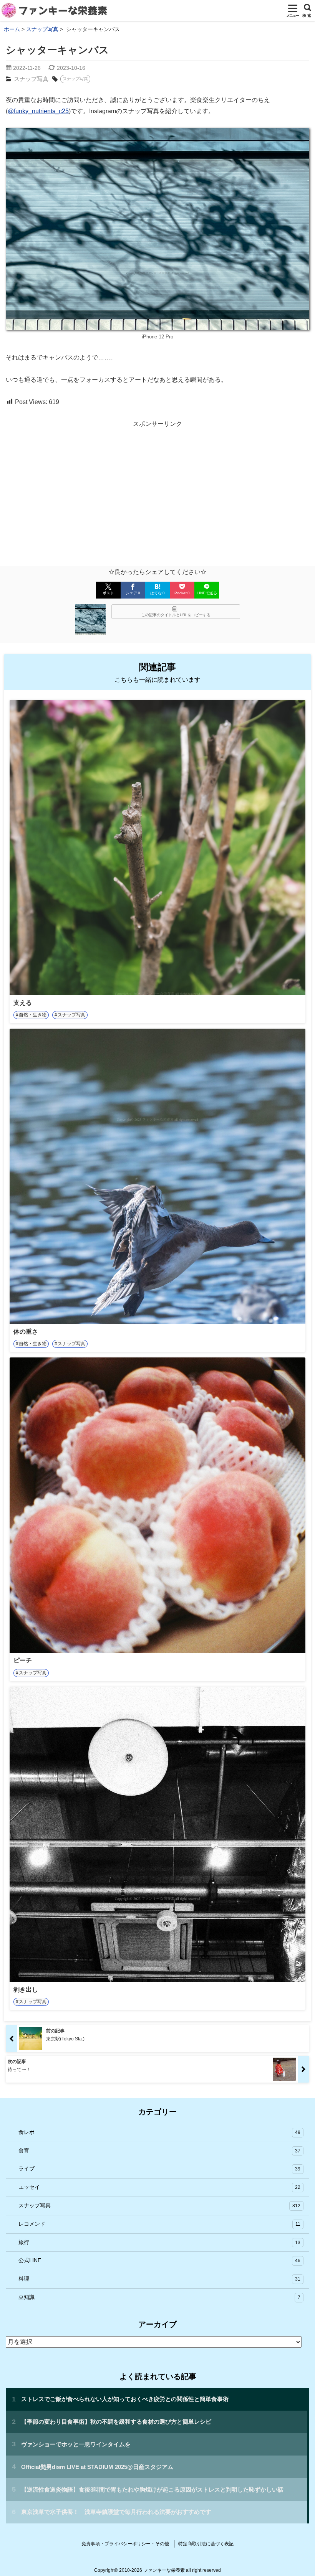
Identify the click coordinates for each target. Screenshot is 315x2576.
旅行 (159, 2242)
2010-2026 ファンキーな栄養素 (152, 2570)
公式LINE (159, 2260)
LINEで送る (207, 593)
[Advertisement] (157, 487)
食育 (159, 2151)
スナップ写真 (31, 79)
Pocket (182, 593)
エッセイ (159, 2187)
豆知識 (159, 2297)
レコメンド (159, 2224)
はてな (157, 593)
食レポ (159, 2132)
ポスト (108, 593)
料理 (159, 2279)
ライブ (159, 2169)
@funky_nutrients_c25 (38, 111)
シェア (133, 593)
